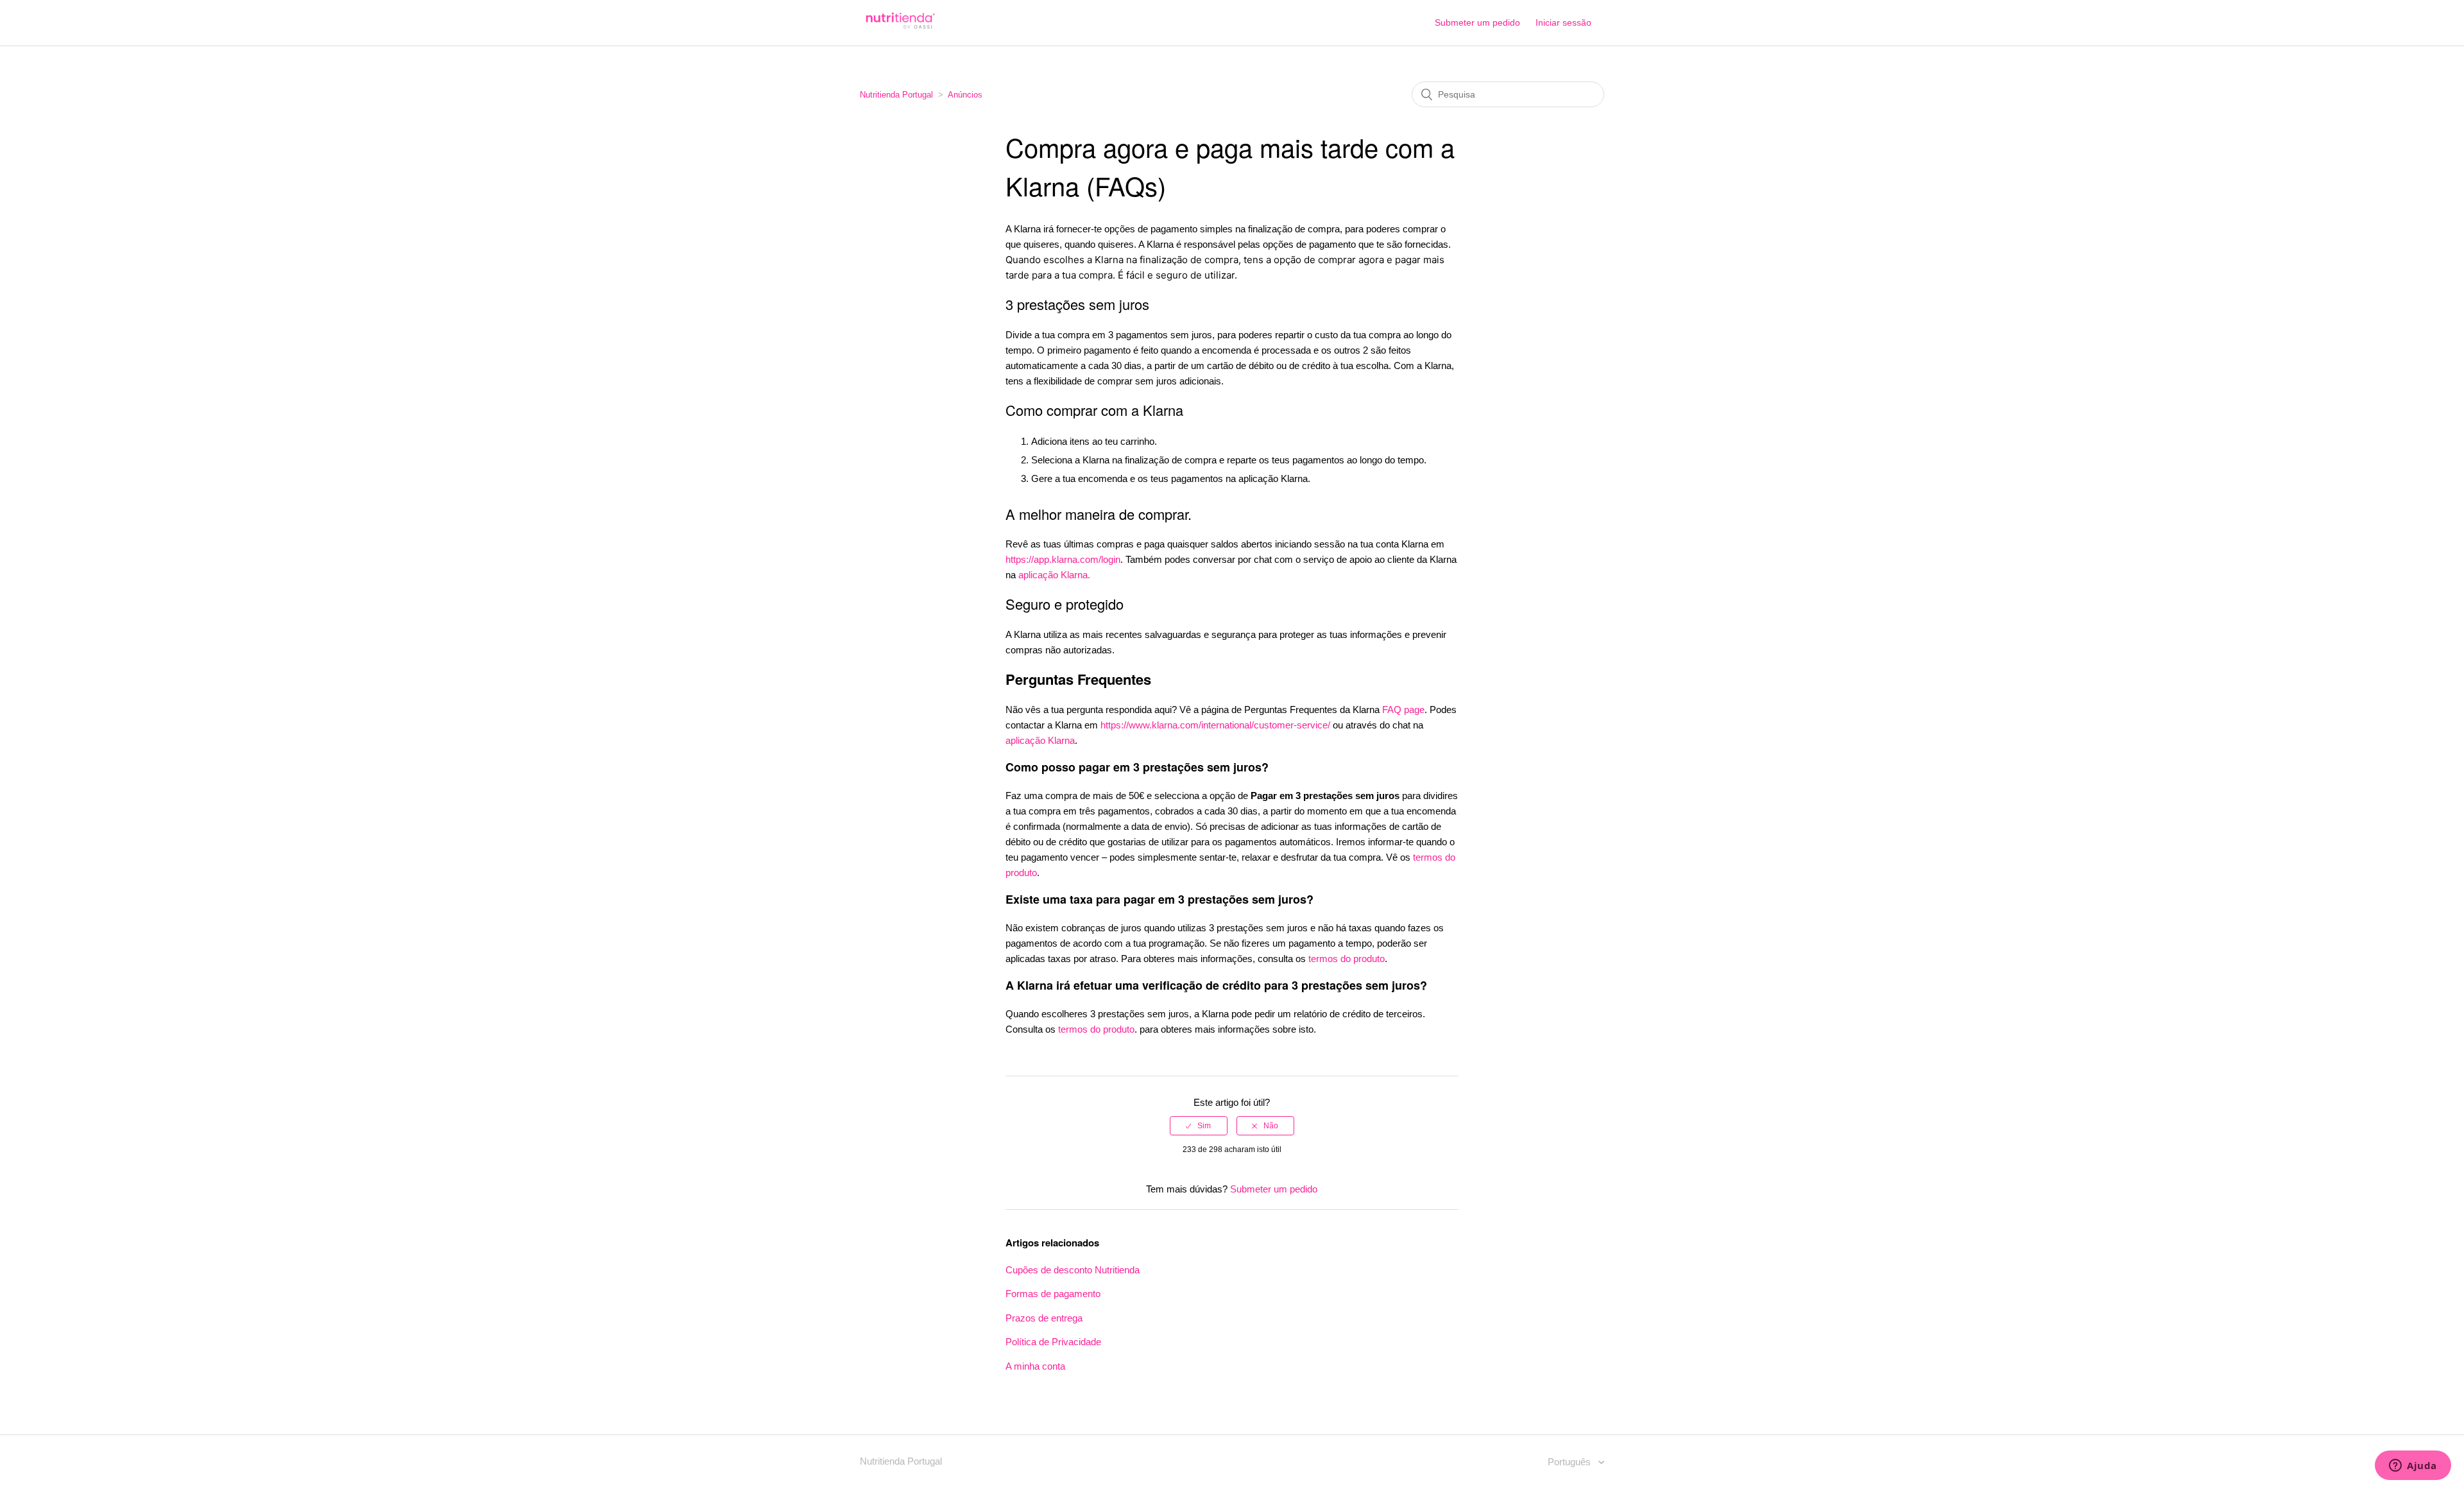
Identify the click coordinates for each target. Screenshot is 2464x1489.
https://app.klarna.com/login (1063, 559)
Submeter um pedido (1477, 22)
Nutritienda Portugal (896, 95)
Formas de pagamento (1053, 1294)
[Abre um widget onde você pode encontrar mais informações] (2413, 1467)
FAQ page (1403, 710)
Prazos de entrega (1044, 1318)
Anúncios (965, 95)
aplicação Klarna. (1054, 575)
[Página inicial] (899, 29)
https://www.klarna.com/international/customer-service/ (1215, 725)
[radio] (1199, 1126)
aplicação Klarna (1040, 740)
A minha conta (1035, 1366)
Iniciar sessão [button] (1563, 22)
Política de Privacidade (1053, 1342)
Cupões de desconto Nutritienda (1073, 1270)
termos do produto (1347, 959)
